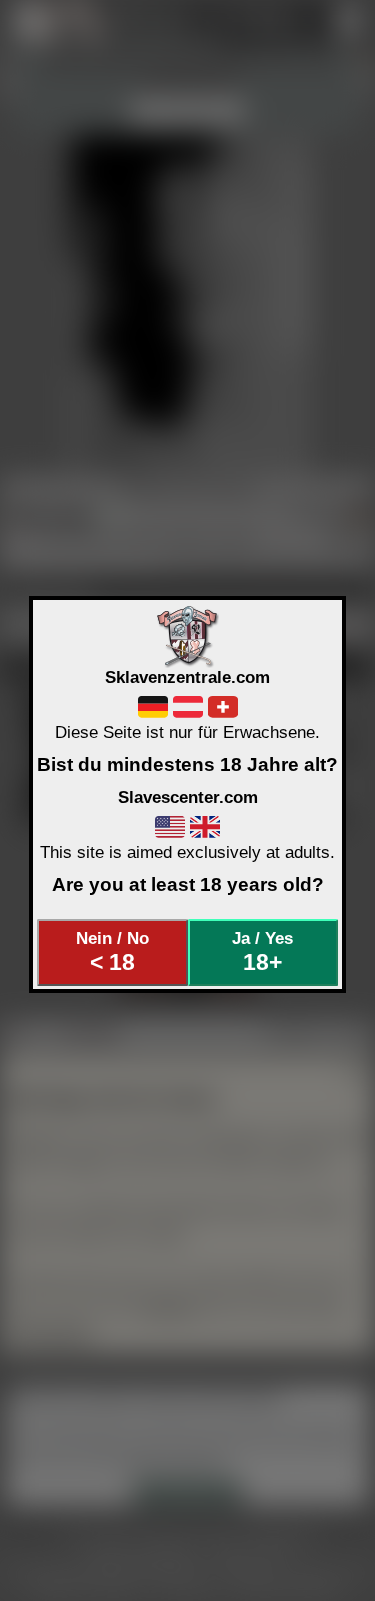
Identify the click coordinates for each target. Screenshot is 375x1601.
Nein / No (112, 952)
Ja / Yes (262, 952)
